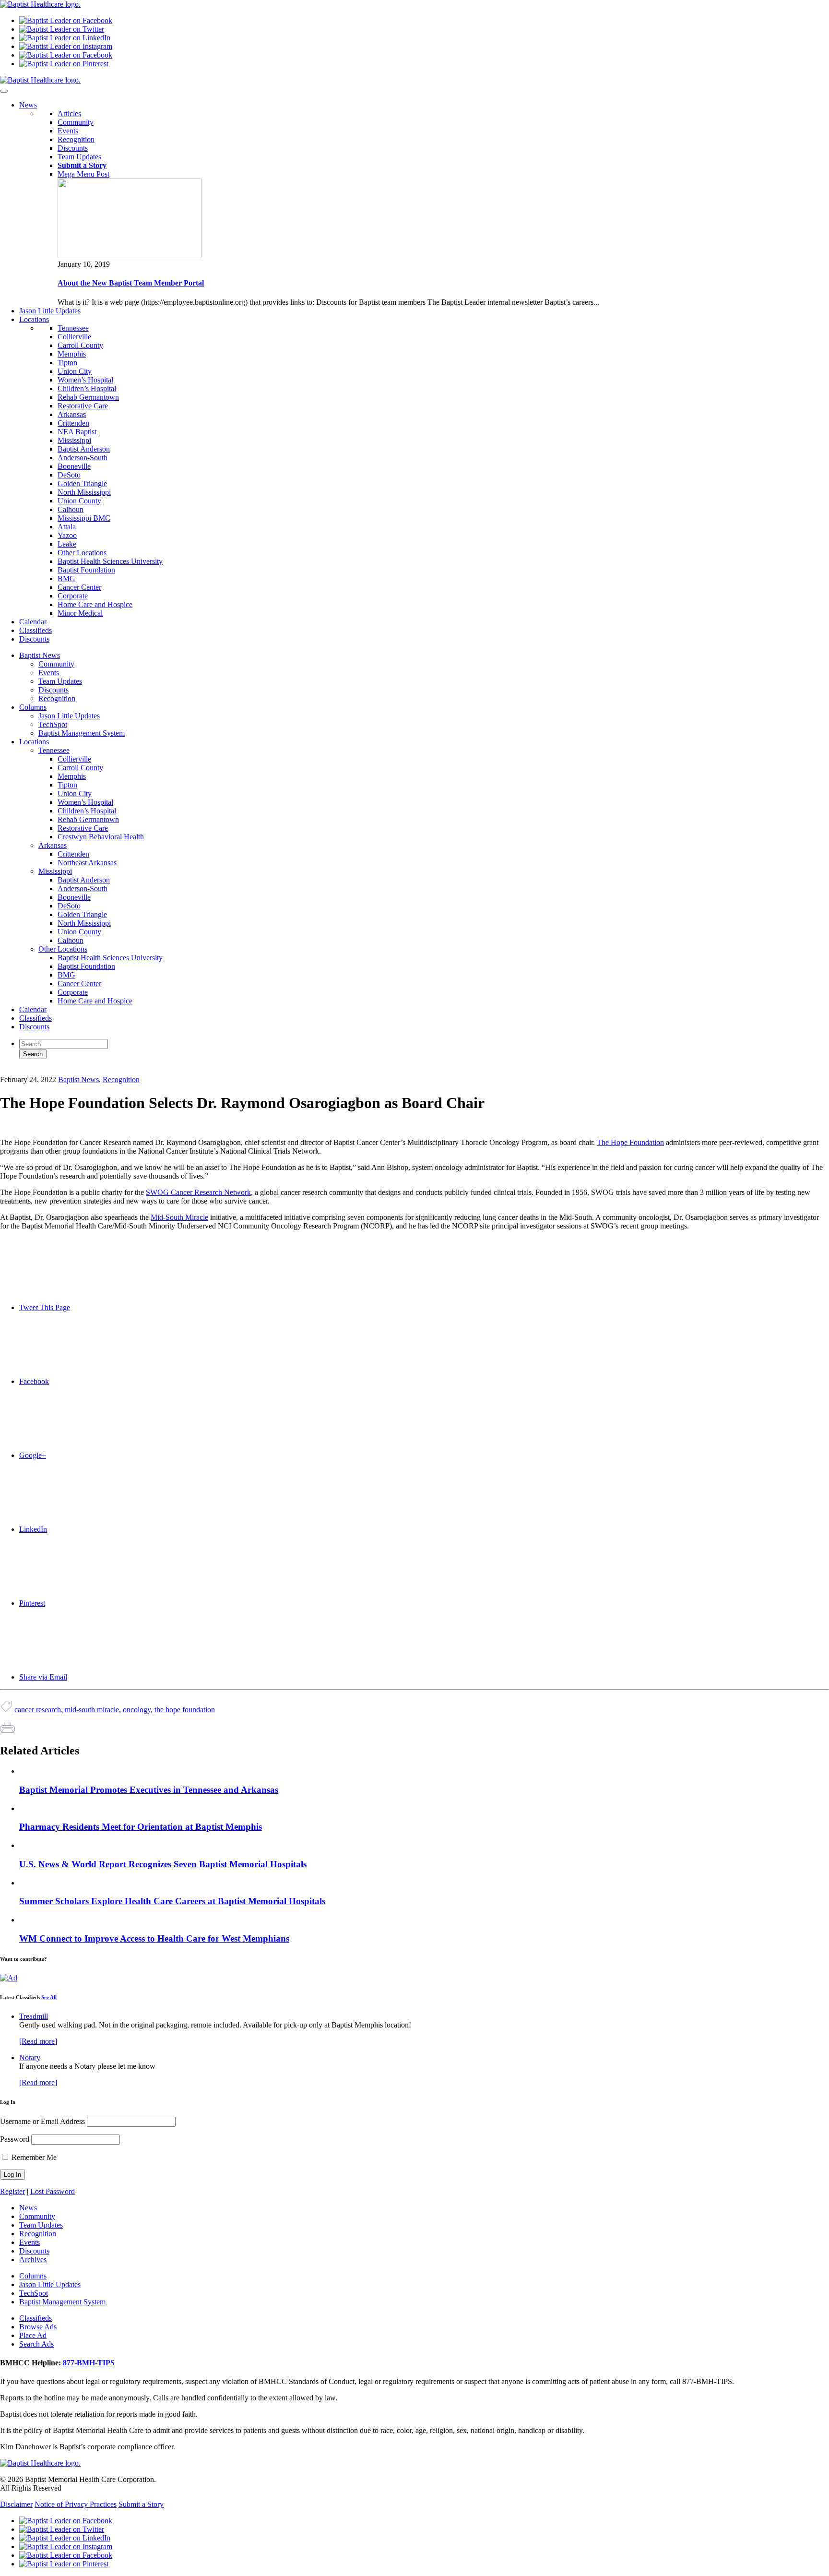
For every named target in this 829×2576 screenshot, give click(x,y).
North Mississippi (84, 492)
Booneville (74, 466)
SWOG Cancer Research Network (198, 1192)
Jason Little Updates (69, 716)
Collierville (74, 337)
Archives (33, 2260)
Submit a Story (141, 2504)
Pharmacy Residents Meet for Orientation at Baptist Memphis (141, 1827)
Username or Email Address (42, 2121)
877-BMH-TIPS (89, 2363)
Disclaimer (16, 2504)
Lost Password (53, 2191)
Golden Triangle (82, 483)
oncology (137, 1710)
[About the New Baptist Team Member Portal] (130, 256)
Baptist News (40, 655)
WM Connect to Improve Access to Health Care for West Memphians (154, 1938)
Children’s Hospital (87, 388)
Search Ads (36, 2344)
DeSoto (69, 475)
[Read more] (38, 2041)
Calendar (33, 1009)
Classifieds (36, 1018)
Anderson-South (83, 458)
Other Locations (82, 553)
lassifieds (36, 630)
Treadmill (34, 2016)
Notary (30, 2057)
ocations (34, 319)
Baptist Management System (82, 733)
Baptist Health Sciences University (110, 561)
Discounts (73, 148)
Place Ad (33, 2335)
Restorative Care (83, 406)
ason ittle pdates (50, 311)
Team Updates (79, 157)
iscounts (34, 639)
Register (12, 2191)
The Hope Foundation (630, 1142)
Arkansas (72, 414)
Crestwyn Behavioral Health (101, 837)
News (28, 2208)
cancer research (38, 1710)
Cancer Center (79, 587)
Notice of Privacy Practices (76, 2504)
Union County (79, 501)
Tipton (67, 363)
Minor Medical (80, 613)
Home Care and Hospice (95, 604)
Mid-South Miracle (179, 1217)
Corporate (73, 596)
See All (49, 1997)
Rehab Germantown (88, 397)
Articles (69, 113)
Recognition (76, 139)
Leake (67, 544)
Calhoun (71, 509)
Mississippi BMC (84, 518)
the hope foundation (185, 1710)
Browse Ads (38, 2327)
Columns (33, 707)
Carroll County (80, 345)
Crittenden (73, 423)
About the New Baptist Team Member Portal (131, 283)
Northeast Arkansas (87, 863)
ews (28, 105)
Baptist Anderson (84, 449)
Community (76, 122)
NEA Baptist (77, 432)
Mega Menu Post (83, 174)
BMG (66, 578)
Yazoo (67, 535)
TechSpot (53, 724)
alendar (33, 622)
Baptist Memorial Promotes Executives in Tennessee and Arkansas (149, 1790)
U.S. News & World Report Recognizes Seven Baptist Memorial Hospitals (163, 1864)
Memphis (72, 354)
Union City (75, 371)
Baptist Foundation (86, 570)
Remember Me (33, 2157)
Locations (34, 742)
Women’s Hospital (85, 380)
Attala (67, 527)
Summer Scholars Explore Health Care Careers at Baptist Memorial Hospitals (172, 1901)
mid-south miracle (92, 1710)
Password (15, 2139)
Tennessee (73, 328)
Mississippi (74, 440)
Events (68, 131)
